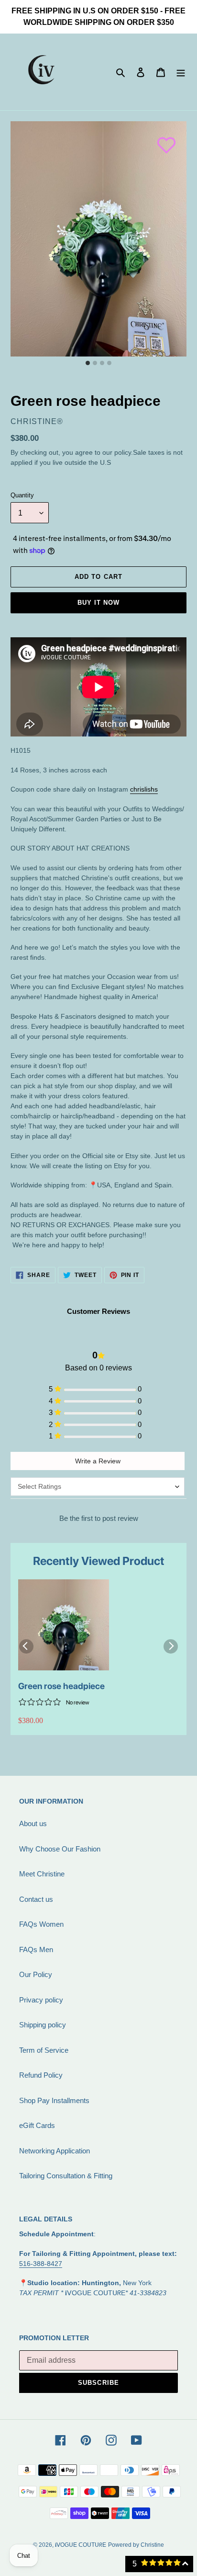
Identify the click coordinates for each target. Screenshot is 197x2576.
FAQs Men (36, 1949)
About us (33, 1823)
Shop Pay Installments (54, 2100)
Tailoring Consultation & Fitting (66, 2176)
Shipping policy (43, 2025)
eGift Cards (37, 2125)
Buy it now (98, 603)
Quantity (22, 495)
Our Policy (36, 1974)
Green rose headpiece (61, 1686)
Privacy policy (41, 2000)
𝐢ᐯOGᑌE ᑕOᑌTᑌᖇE (81, 2545)
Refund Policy (41, 2075)
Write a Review (98, 1461)
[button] (162, 140)
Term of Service (44, 2050)
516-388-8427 (41, 2264)
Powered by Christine (136, 2545)
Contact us (36, 1899)
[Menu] (181, 72)
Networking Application (55, 2151)
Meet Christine (42, 1874)
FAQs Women (41, 1924)
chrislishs (144, 789)
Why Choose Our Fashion (60, 1849)
